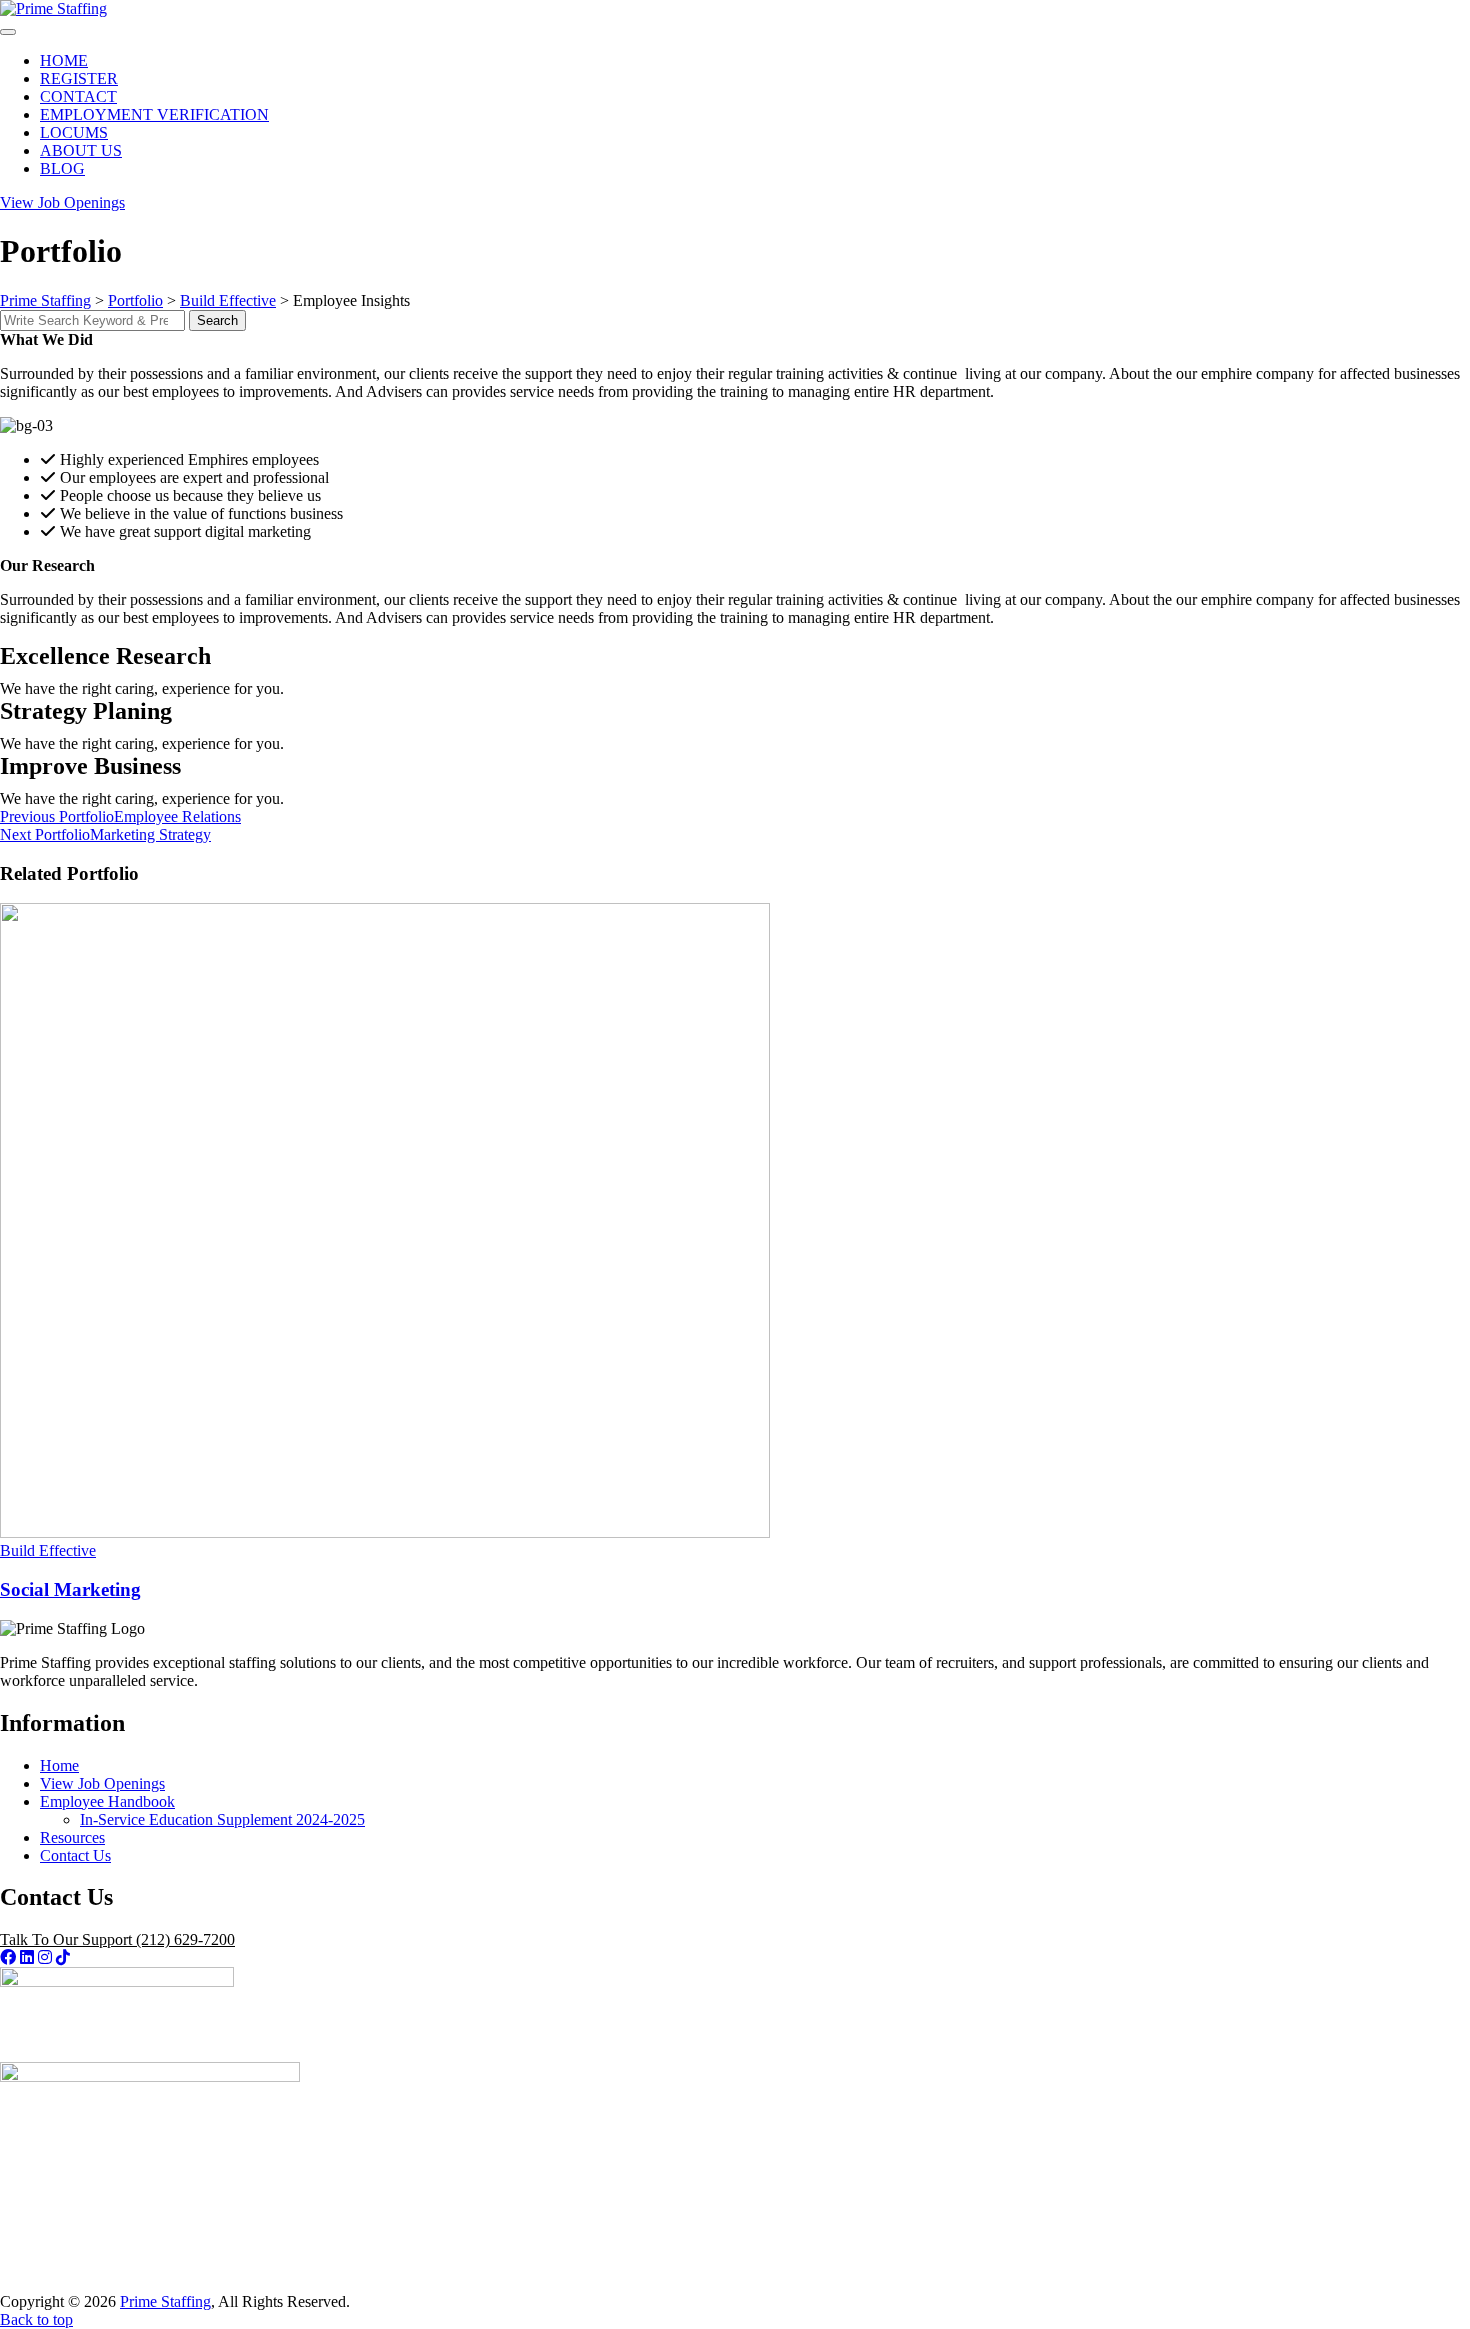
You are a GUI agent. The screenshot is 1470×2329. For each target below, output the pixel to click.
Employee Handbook (107, 1801)
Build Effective (48, 1550)
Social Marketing (70, 1589)
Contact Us (75, 1855)
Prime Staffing (165, 2301)
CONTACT (78, 96)
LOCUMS (74, 132)
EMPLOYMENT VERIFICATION (154, 114)
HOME (64, 60)
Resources (72, 1837)
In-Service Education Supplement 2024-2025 (222, 1819)
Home (59, 1765)
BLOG (62, 168)
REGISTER (79, 78)
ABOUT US (81, 150)
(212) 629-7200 (117, 1939)
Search (217, 320)
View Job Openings (102, 1783)
